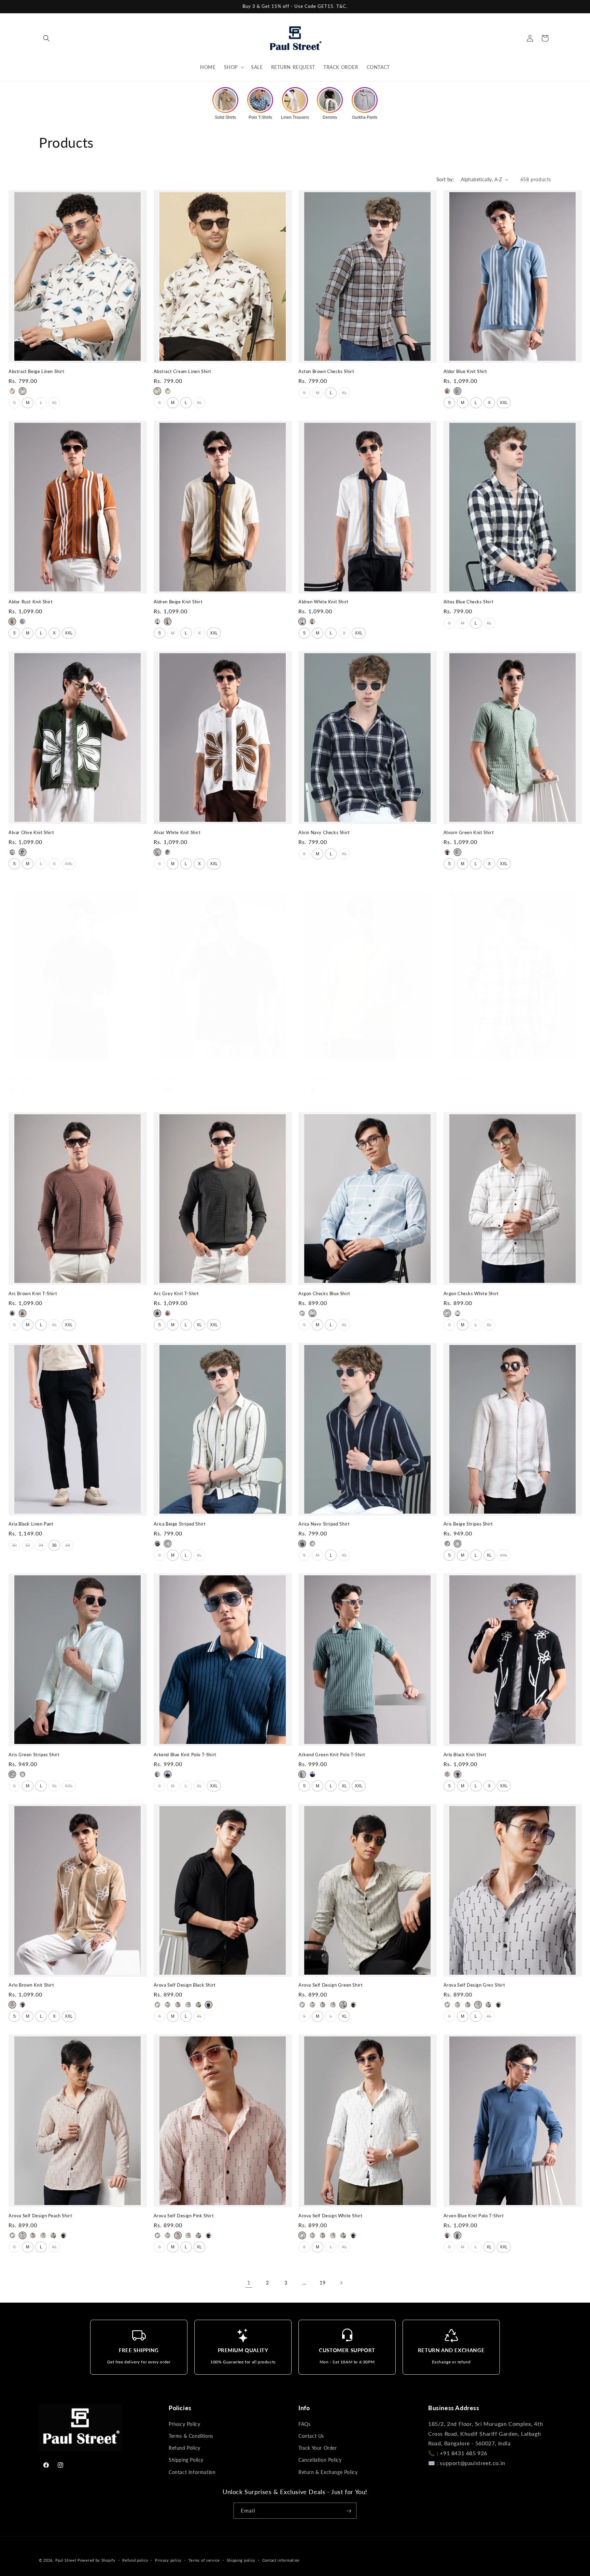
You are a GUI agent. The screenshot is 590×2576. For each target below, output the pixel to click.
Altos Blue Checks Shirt (469, 602)
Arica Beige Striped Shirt (180, 1524)
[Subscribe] (349, 2511)
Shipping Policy (186, 2460)
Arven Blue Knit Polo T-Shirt (474, 2216)
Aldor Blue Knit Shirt (466, 371)
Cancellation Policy (320, 2460)
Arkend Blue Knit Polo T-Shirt (185, 1755)
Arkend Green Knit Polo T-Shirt (332, 1755)
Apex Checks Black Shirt (179, 1070)
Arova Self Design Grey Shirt (474, 1985)
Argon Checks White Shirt (471, 1293)
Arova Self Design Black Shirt (185, 1985)
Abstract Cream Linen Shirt (183, 371)
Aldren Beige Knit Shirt (178, 602)
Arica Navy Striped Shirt (324, 1524)
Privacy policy (168, 2560)
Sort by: (445, 179)
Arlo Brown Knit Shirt (31, 1985)
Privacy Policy (184, 2424)
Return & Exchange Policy (328, 2472)
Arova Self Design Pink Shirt (184, 2216)
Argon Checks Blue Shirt (324, 1293)
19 (322, 2283)
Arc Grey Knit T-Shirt (177, 1293)
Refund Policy (185, 2448)
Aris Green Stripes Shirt (34, 1755)
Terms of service (204, 2560)
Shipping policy (241, 2560)
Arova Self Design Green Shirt (331, 1985)
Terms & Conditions (191, 2436)
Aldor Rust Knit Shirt (31, 602)
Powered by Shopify (97, 2560)
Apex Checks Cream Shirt (326, 1070)
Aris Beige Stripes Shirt (468, 1524)
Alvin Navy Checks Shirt (324, 832)
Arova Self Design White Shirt (330, 2216)
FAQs (304, 2424)
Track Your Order (318, 2448)
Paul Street (66, 2560)
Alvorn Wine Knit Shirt (33, 1070)
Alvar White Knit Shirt (177, 832)
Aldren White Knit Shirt (324, 602)
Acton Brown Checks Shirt (326, 371)
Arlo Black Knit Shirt (465, 1755)
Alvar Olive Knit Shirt (31, 832)
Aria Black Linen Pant (31, 1524)
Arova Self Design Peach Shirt (40, 2216)
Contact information (281, 2560)
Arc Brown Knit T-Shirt (33, 1293)
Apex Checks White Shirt (470, 1070)
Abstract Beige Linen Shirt (37, 371)
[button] (46, 38)
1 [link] (249, 2282)
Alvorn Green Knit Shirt (469, 832)
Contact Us (311, 2436)
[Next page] (341, 2283)
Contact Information (192, 2472)
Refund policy (135, 2560)
